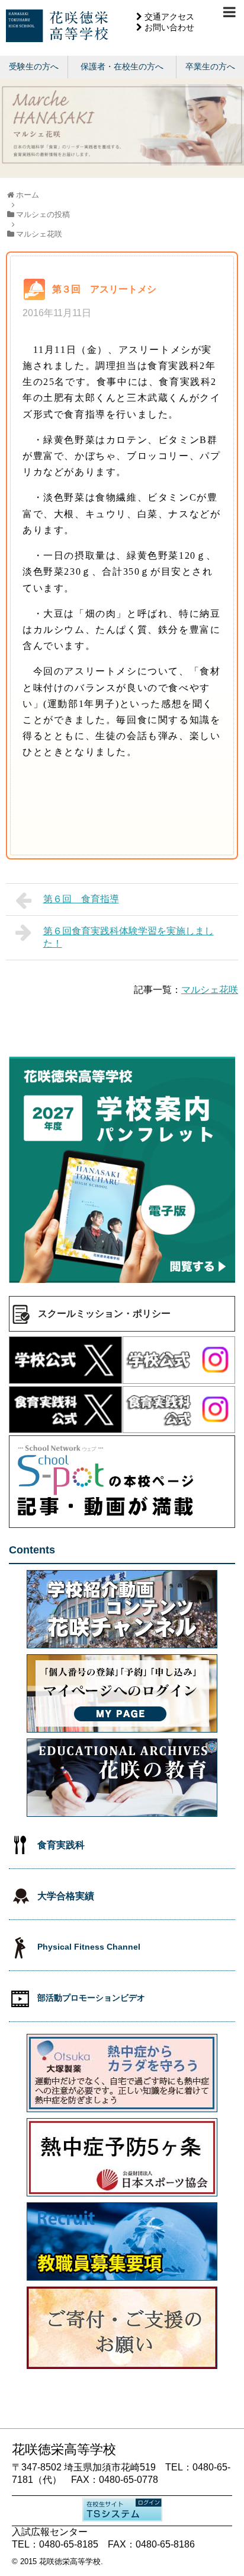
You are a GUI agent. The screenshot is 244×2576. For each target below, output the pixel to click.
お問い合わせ (169, 27)
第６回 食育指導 (81, 899)
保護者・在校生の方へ (122, 66)
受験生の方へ (34, 66)
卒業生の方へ (210, 66)
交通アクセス (169, 17)
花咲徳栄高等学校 (70, 2561)
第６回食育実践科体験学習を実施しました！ (129, 937)
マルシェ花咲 (210, 990)
